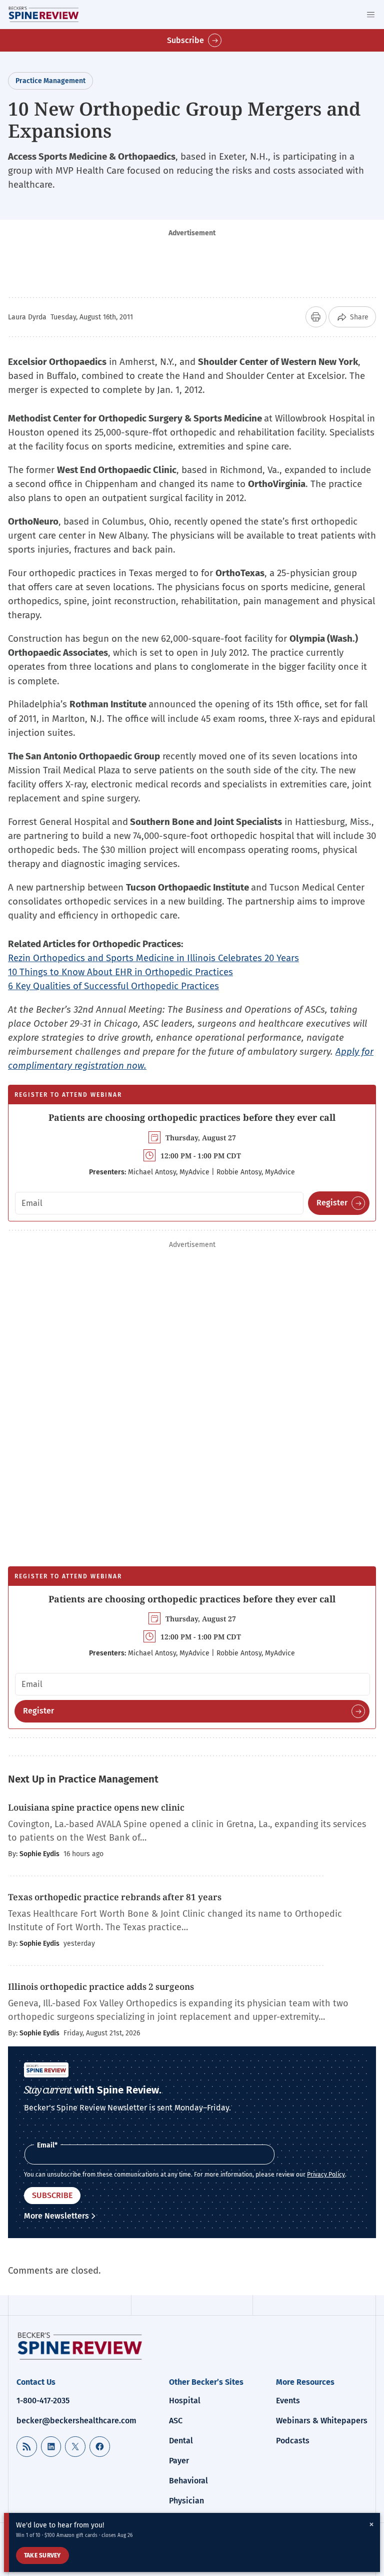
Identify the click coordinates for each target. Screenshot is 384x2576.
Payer (179, 2461)
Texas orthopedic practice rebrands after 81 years (115, 1897)
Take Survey (42, 2555)
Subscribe (185, 40)
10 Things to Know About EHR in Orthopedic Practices (120, 972)
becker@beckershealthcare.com (76, 2421)
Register (332, 1203)
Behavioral (188, 2481)
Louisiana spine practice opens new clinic (96, 1807)
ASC (176, 2421)
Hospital (185, 2401)
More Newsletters (56, 2216)
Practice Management (50, 81)
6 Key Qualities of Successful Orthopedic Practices (113, 986)
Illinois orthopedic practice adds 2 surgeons (101, 1987)
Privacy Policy (326, 2175)
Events (288, 2401)
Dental (181, 2441)
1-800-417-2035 (43, 2401)
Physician (186, 2501)
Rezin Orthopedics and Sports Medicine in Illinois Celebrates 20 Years (153, 958)
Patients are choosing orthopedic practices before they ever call (192, 1117)
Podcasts (293, 2441)
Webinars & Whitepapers (322, 2421)
